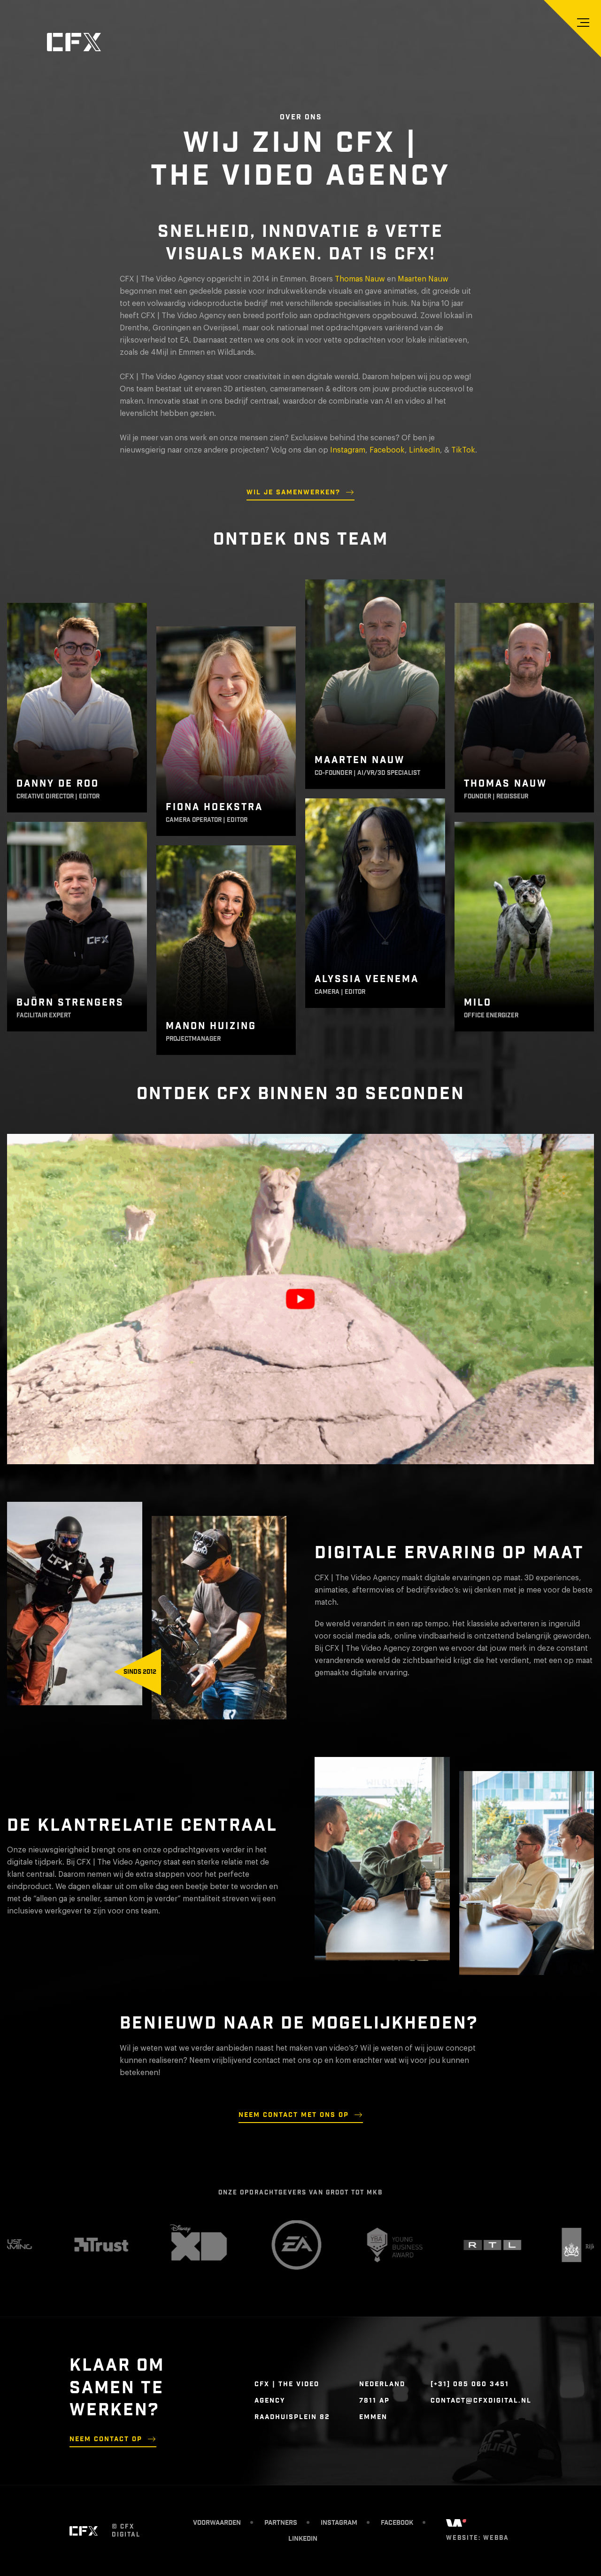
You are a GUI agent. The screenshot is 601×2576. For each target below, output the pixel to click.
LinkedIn (424, 450)
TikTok (463, 450)
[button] (583, 23)
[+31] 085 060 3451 (470, 2384)
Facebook (387, 450)
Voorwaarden (217, 2523)
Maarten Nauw (423, 279)
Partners (281, 2523)
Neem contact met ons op (294, 2115)
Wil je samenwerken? (293, 492)
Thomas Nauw (360, 279)
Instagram (348, 450)
